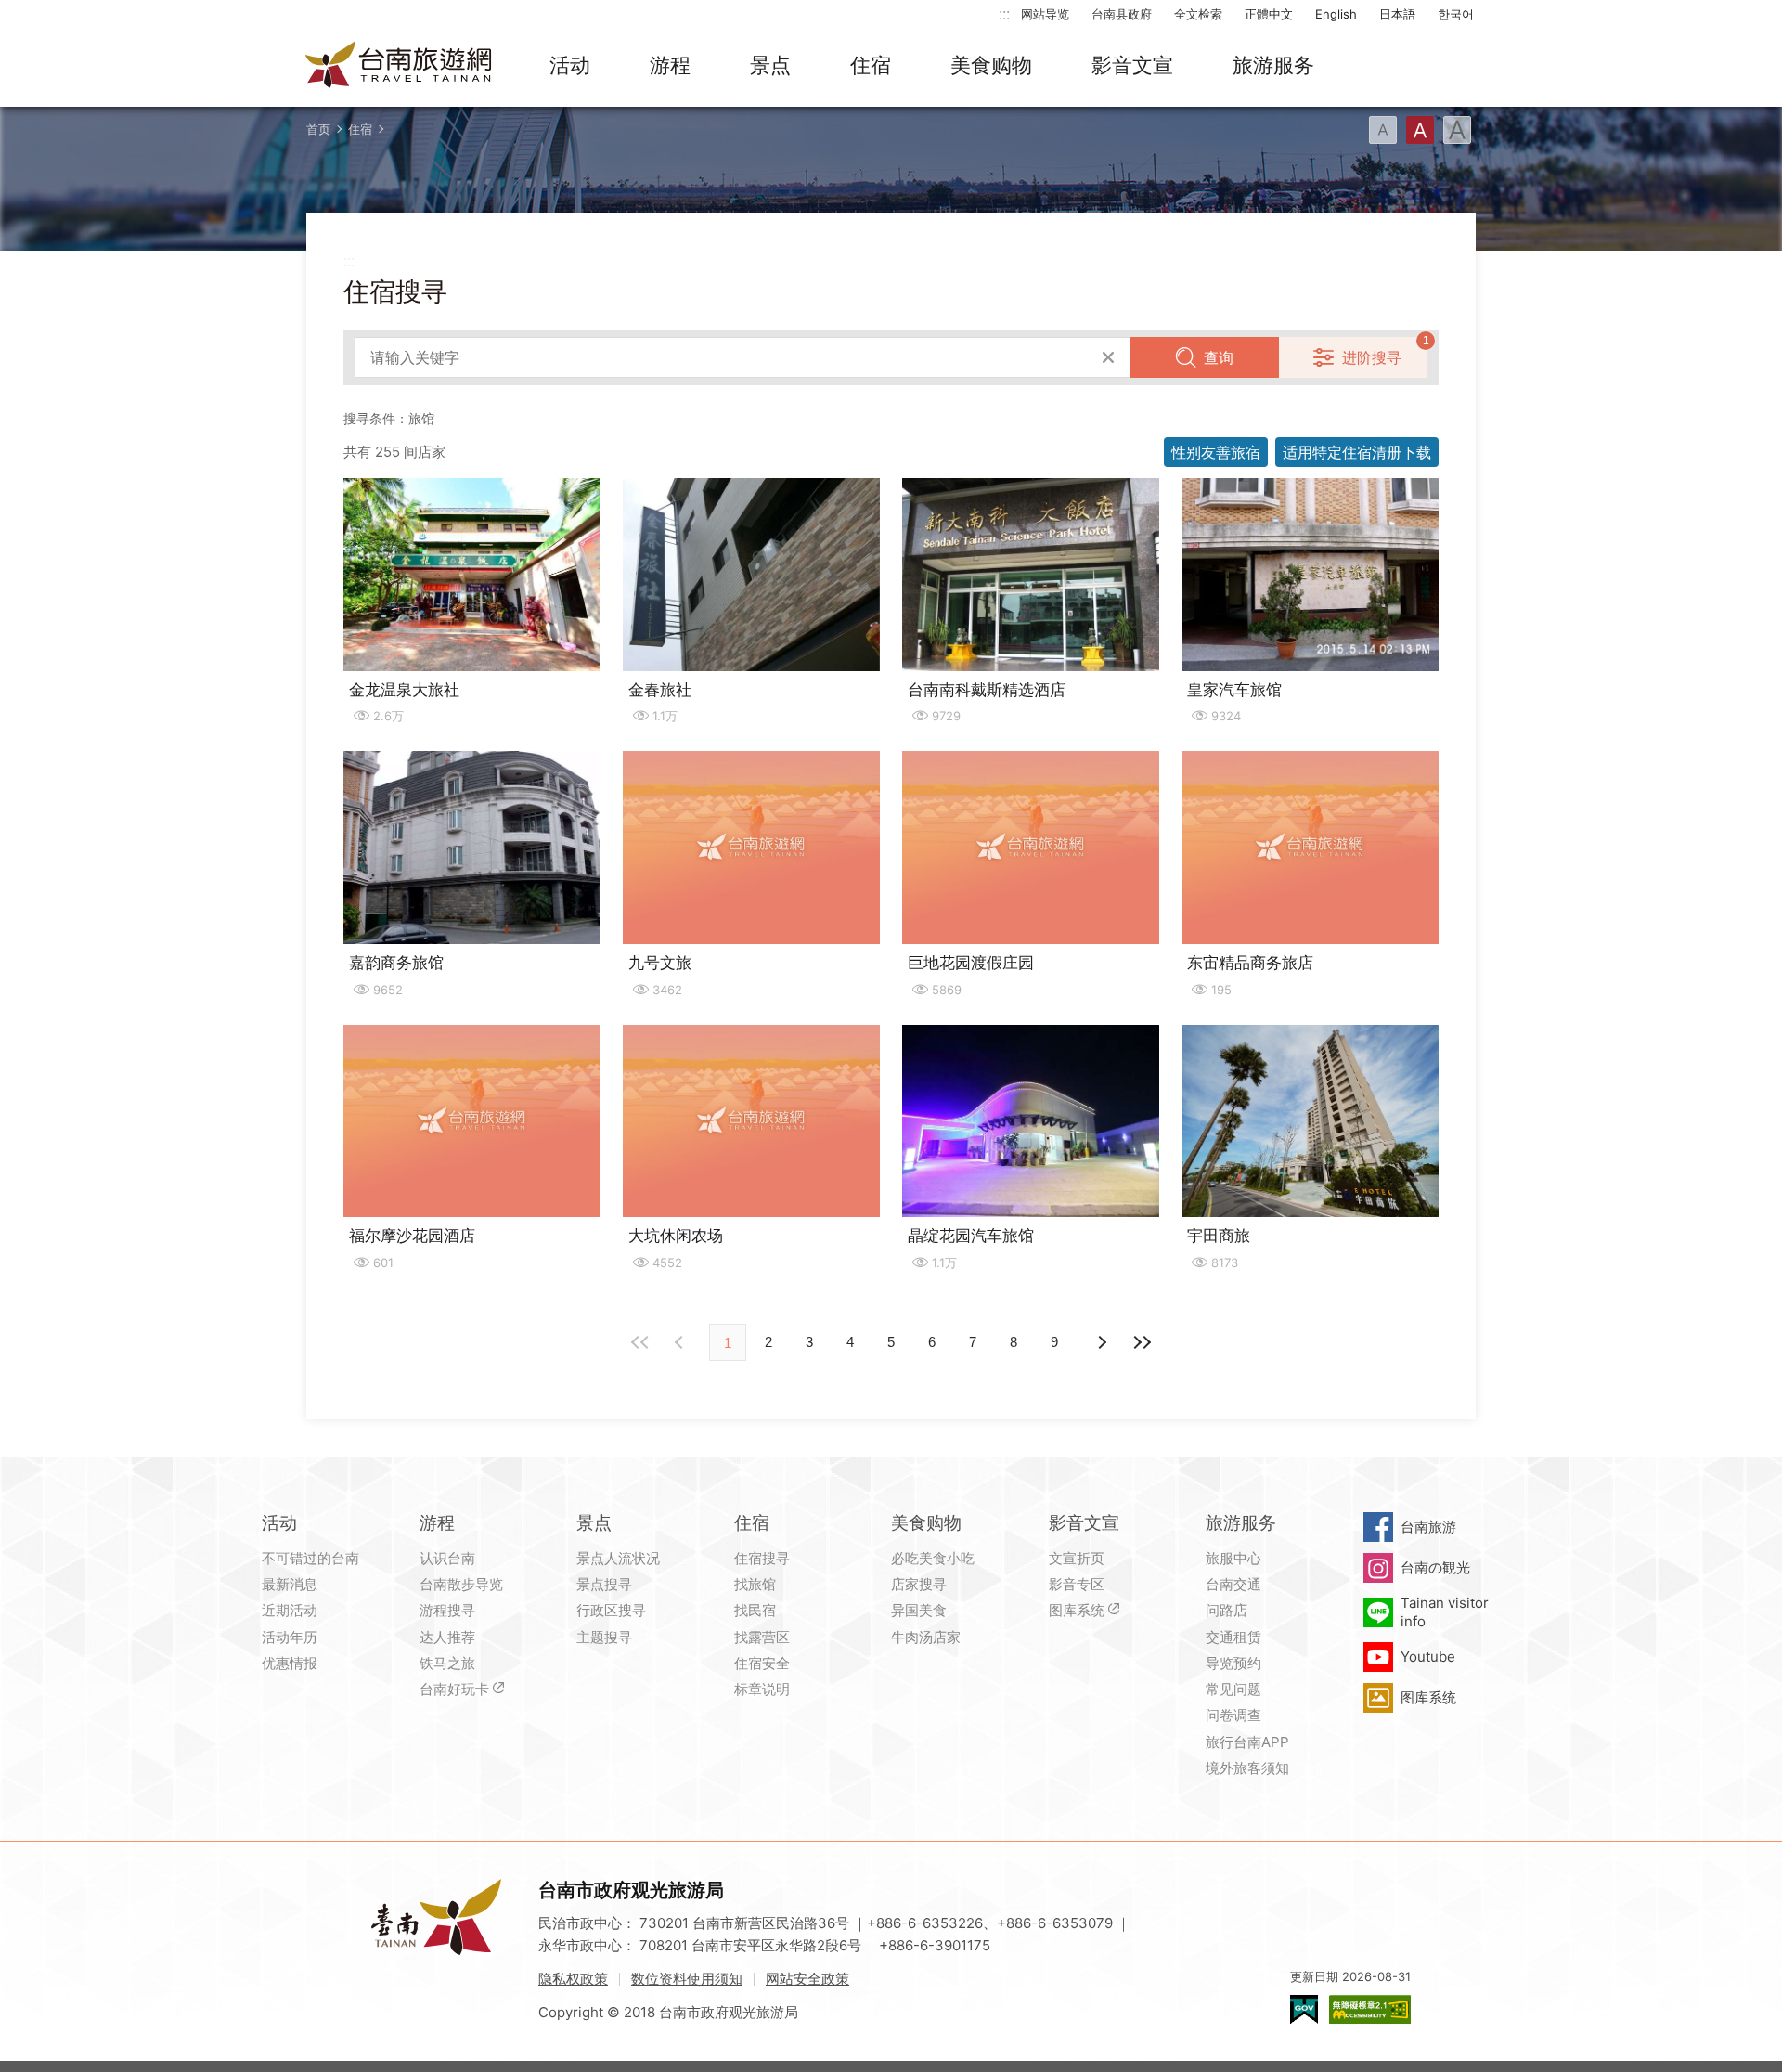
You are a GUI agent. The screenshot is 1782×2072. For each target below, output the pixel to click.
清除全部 (1108, 357)
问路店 (1227, 1610)
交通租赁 (1233, 1637)
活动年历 (290, 1637)
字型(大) (1457, 130)
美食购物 (991, 65)
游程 (670, 65)
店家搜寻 (919, 1584)
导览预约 (1233, 1663)
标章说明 (762, 1689)
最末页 (1142, 1342)
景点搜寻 (604, 1584)
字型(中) (1420, 130)
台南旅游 (1428, 1527)
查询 (1219, 357)
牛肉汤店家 (926, 1637)
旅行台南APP (1247, 1742)
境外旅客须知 (1247, 1768)
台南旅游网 (399, 66)
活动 (570, 65)
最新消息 (290, 1584)
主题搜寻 (604, 1637)
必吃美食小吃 (933, 1558)
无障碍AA (1370, 2009)
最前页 (640, 1342)
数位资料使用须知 (687, 1979)
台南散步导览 (461, 1584)
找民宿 (755, 1610)
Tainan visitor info (1445, 1612)
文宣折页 (1077, 1558)
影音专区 (1077, 1584)
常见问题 (1233, 1689)
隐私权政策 (573, 1979)
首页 (318, 129)
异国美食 (919, 1610)
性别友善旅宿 (1216, 452)
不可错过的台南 (310, 1558)
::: (1004, 13)
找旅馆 (755, 1584)
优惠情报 (290, 1663)
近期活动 (290, 1610)
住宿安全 (762, 1663)
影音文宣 (1132, 65)
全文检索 (1198, 14)
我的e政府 (1304, 2009)
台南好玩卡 (454, 1689)
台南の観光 (1435, 1567)
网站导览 (1045, 14)
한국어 (1456, 14)
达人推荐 (447, 1637)
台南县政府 (1122, 14)
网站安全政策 (807, 1979)
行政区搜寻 (611, 1610)
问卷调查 (1233, 1715)
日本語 (1397, 14)
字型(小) (1383, 130)
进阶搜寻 (1372, 357)
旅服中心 (1233, 1558)
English (1336, 14)
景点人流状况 (618, 1558)
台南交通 (1233, 1584)
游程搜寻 (447, 1610)
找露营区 (762, 1637)
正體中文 (1269, 14)
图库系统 (1077, 1610)
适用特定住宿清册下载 (1357, 452)
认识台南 (447, 1558)
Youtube (1428, 1657)
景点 (770, 65)
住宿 (871, 65)
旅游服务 (1273, 65)
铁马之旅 (447, 1663)
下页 (681, 1342)
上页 (1101, 1342)
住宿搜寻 (762, 1558)
